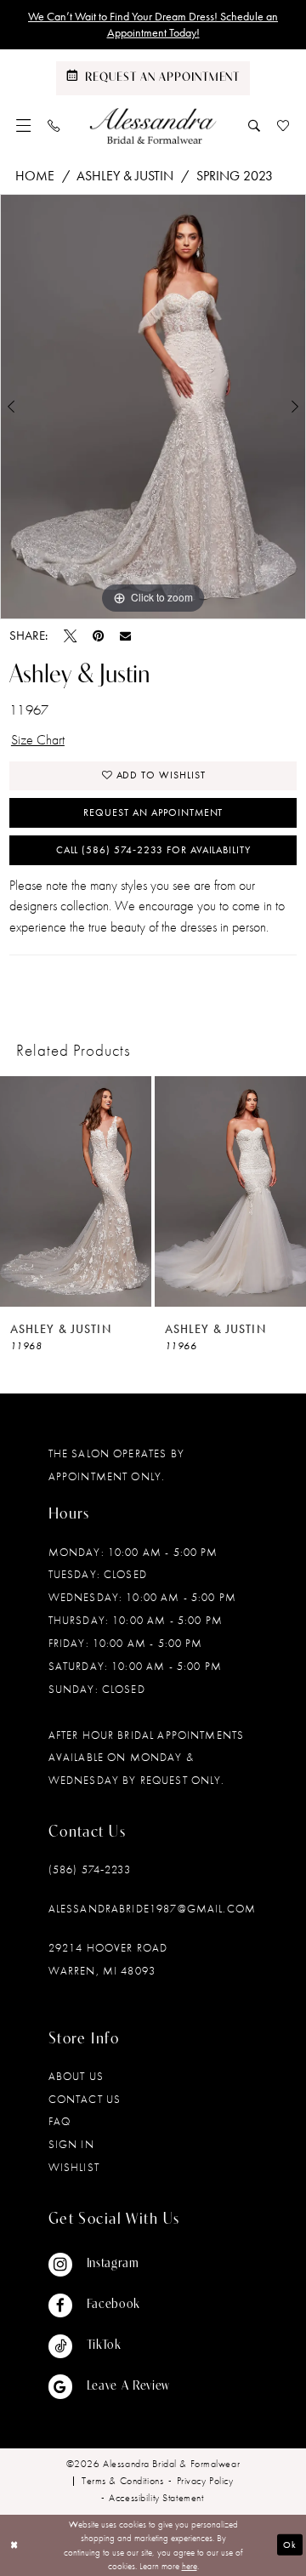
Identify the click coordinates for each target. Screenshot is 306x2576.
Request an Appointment (153, 812)
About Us (76, 2076)
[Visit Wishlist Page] (283, 126)
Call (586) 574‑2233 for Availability (154, 850)
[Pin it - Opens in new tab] (98, 636)
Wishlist (74, 2167)
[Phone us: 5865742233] (54, 126)
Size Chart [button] (38, 740)
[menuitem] (24, 126)
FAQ (59, 2121)
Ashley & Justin (125, 176)
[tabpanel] (153, 407)
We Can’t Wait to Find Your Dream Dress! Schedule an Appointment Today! (153, 24)
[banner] (153, 126)
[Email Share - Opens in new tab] (125, 636)
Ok (290, 2545)
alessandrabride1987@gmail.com (152, 1909)
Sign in (71, 2144)
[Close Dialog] (14, 2545)
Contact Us (85, 2099)
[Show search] (254, 126)
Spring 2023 (235, 176)
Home (35, 176)
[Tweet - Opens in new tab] (70, 636)
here (190, 2566)
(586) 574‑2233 (90, 1869)
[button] (24, 126)
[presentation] (76, 1191)
